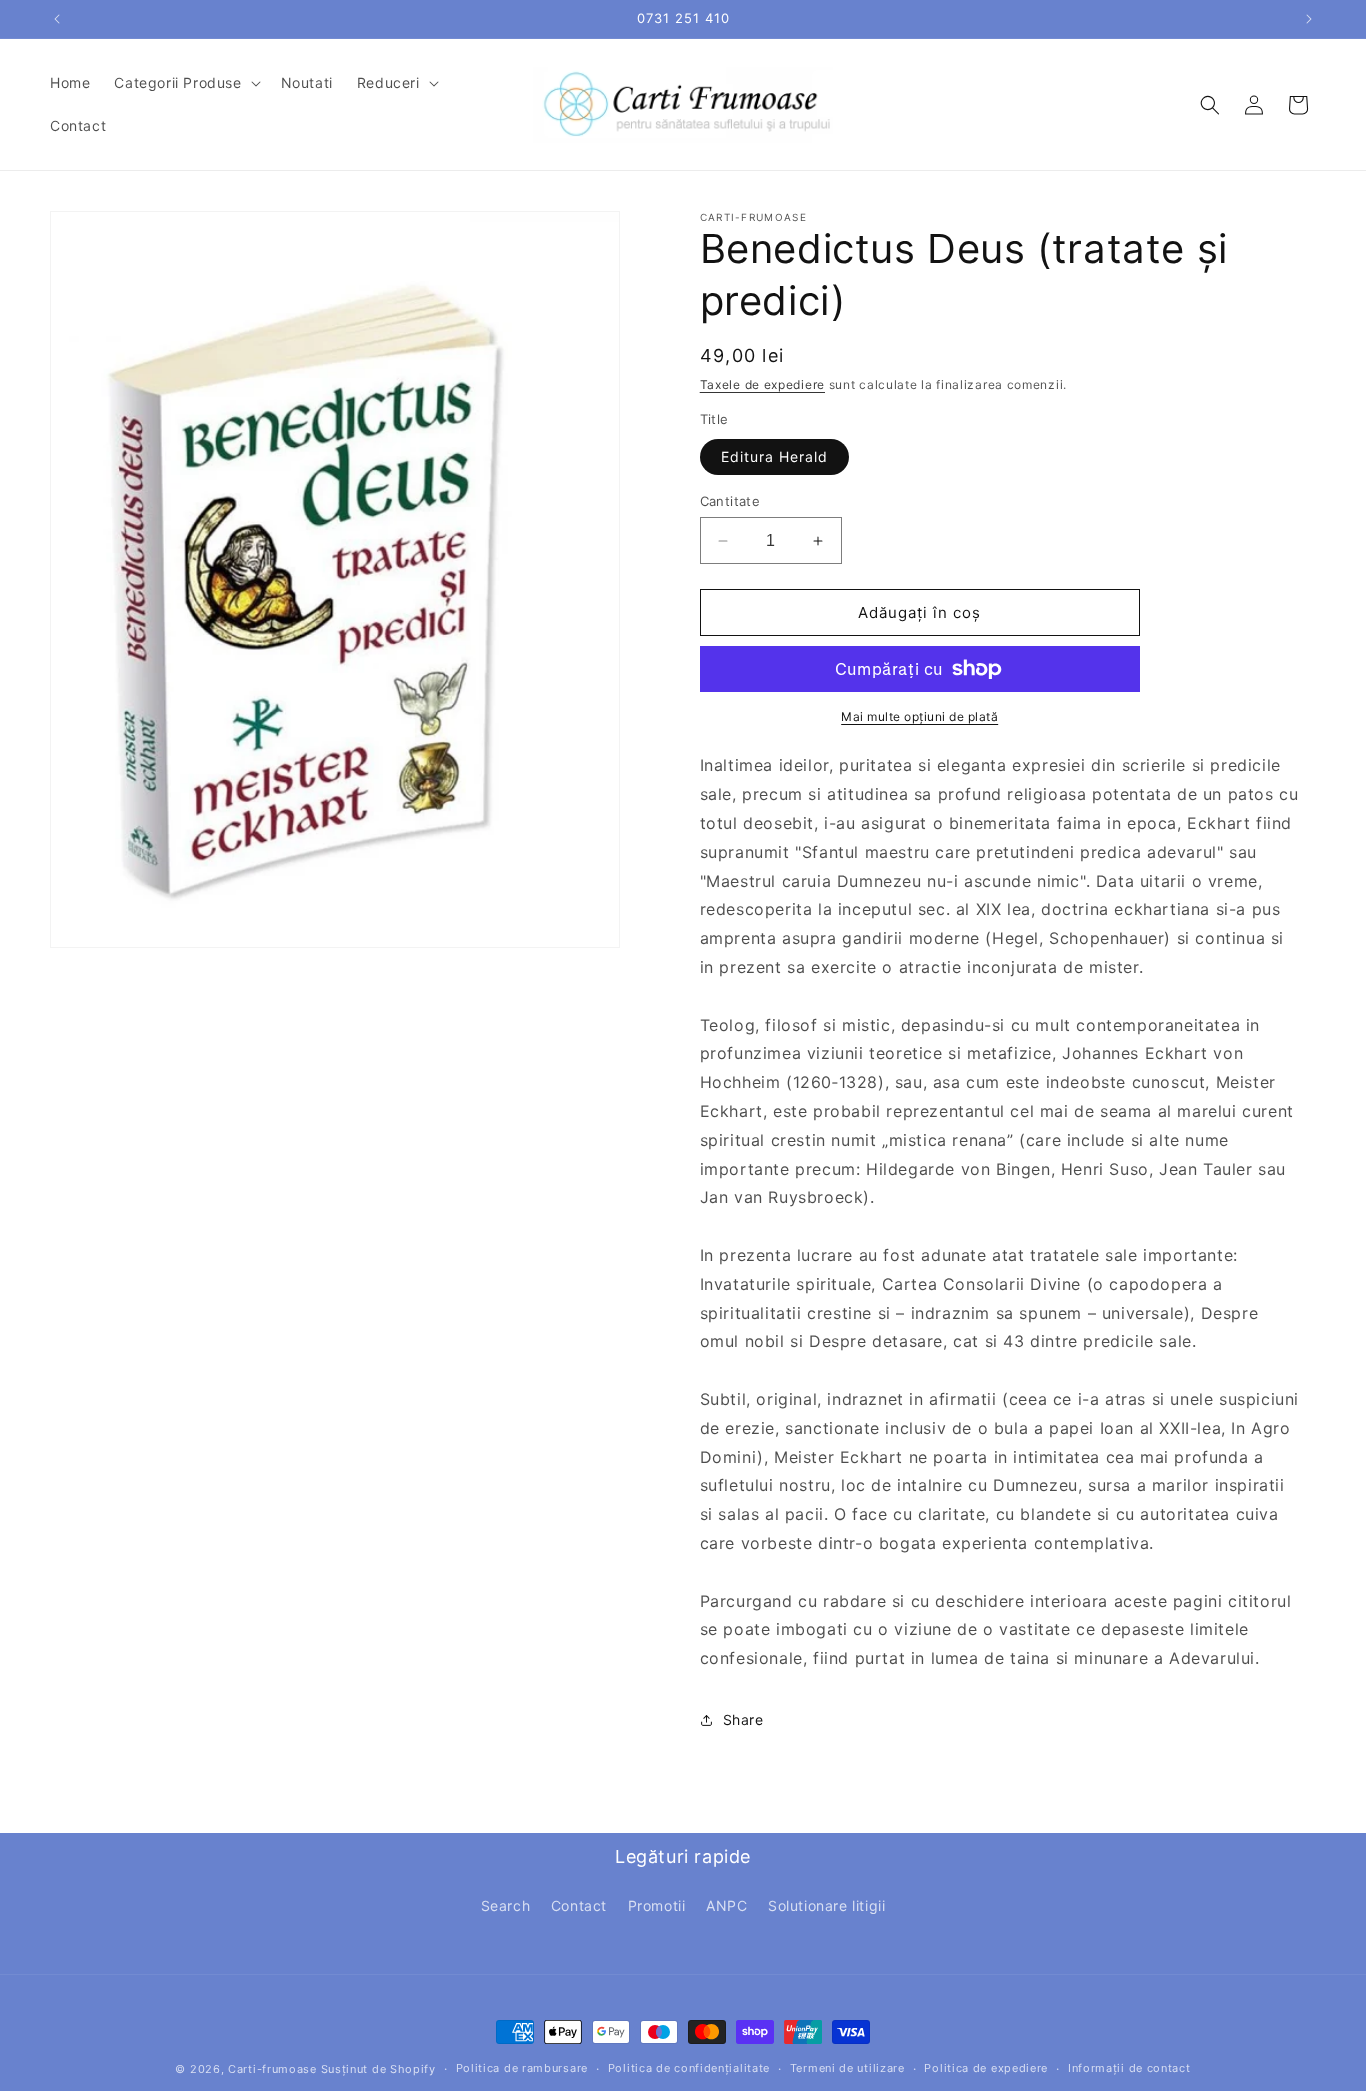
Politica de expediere (986, 2068)
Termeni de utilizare (847, 2068)
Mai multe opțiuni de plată (919, 716)
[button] (185, 83)
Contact (579, 1905)
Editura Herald (774, 456)
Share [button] (743, 1719)
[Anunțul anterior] (57, 19)
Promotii (657, 1905)
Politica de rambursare (522, 2068)
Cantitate (730, 501)
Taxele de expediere (762, 384)
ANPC (726, 1905)
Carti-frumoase (272, 2069)
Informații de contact (1129, 2068)
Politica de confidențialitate (689, 2068)
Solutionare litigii (826, 1905)
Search (506, 1905)
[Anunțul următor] (1309, 19)
